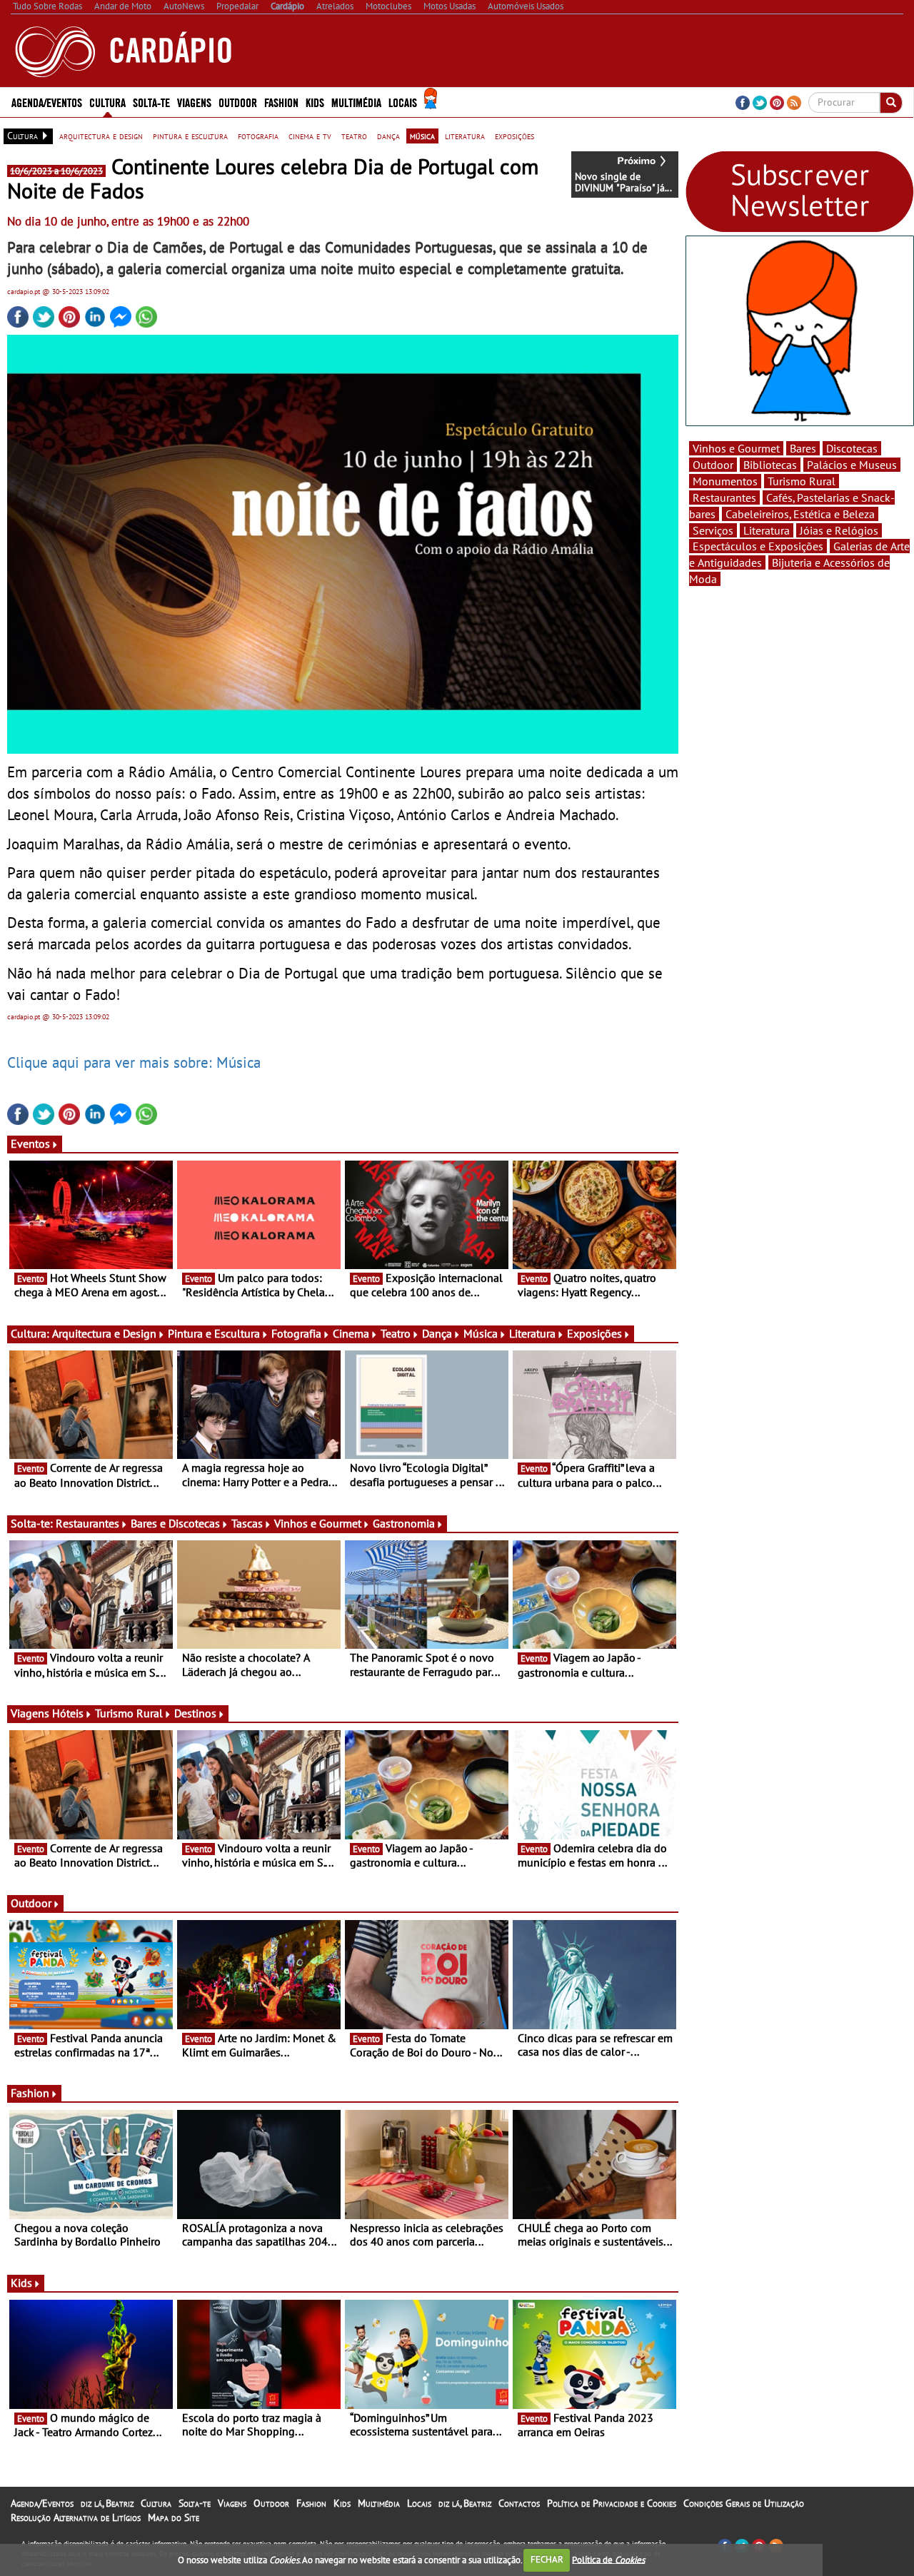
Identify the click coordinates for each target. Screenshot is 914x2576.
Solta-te (195, 2503)
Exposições (594, 1333)
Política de (608, 2559)
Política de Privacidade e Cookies (612, 2503)
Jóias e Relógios (839, 530)
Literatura (532, 1333)
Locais (419, 2503)
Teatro (396, 1333)
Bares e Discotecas (175, 1523)
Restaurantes (87, 1523)
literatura (465, 136)
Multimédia (379, 2503)
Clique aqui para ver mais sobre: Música (134, 1062)
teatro (354, 136)
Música (481, 1333)
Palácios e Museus (852, 465)
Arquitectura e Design (104, 1333)
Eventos (30, 1143)
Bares (803, 448)
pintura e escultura (190, 136)
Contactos (519, 2503)
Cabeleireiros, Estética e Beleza (800, 514)
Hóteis (68, 1713)
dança (388, 136)
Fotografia (296, 1333)
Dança (437, 1333)
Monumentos (725, 481)
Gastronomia (404, 1523)
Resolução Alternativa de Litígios (76, 2517)
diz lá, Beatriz (107, 2503)
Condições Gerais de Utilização (744, 2503)
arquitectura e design (101, 136)
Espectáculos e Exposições (758, 546)
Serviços (713, 530)
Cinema (351, 1333)
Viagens (232, 2503)
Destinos (195, 1713)
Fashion (281, 102)
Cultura (156, 2503)
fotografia (258, 136)
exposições (514, 136)
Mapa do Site (174, 2517)
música (422, 136)
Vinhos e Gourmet (318, 1523)
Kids (315, 102)
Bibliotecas (770, 465)
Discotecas (852, 448)
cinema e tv (310, 136)
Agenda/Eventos (47, 102)
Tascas (247, 1523)
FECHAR (547, 2559)
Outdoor (238, 102)
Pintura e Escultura (214, 1333)
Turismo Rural (129, 1713)
